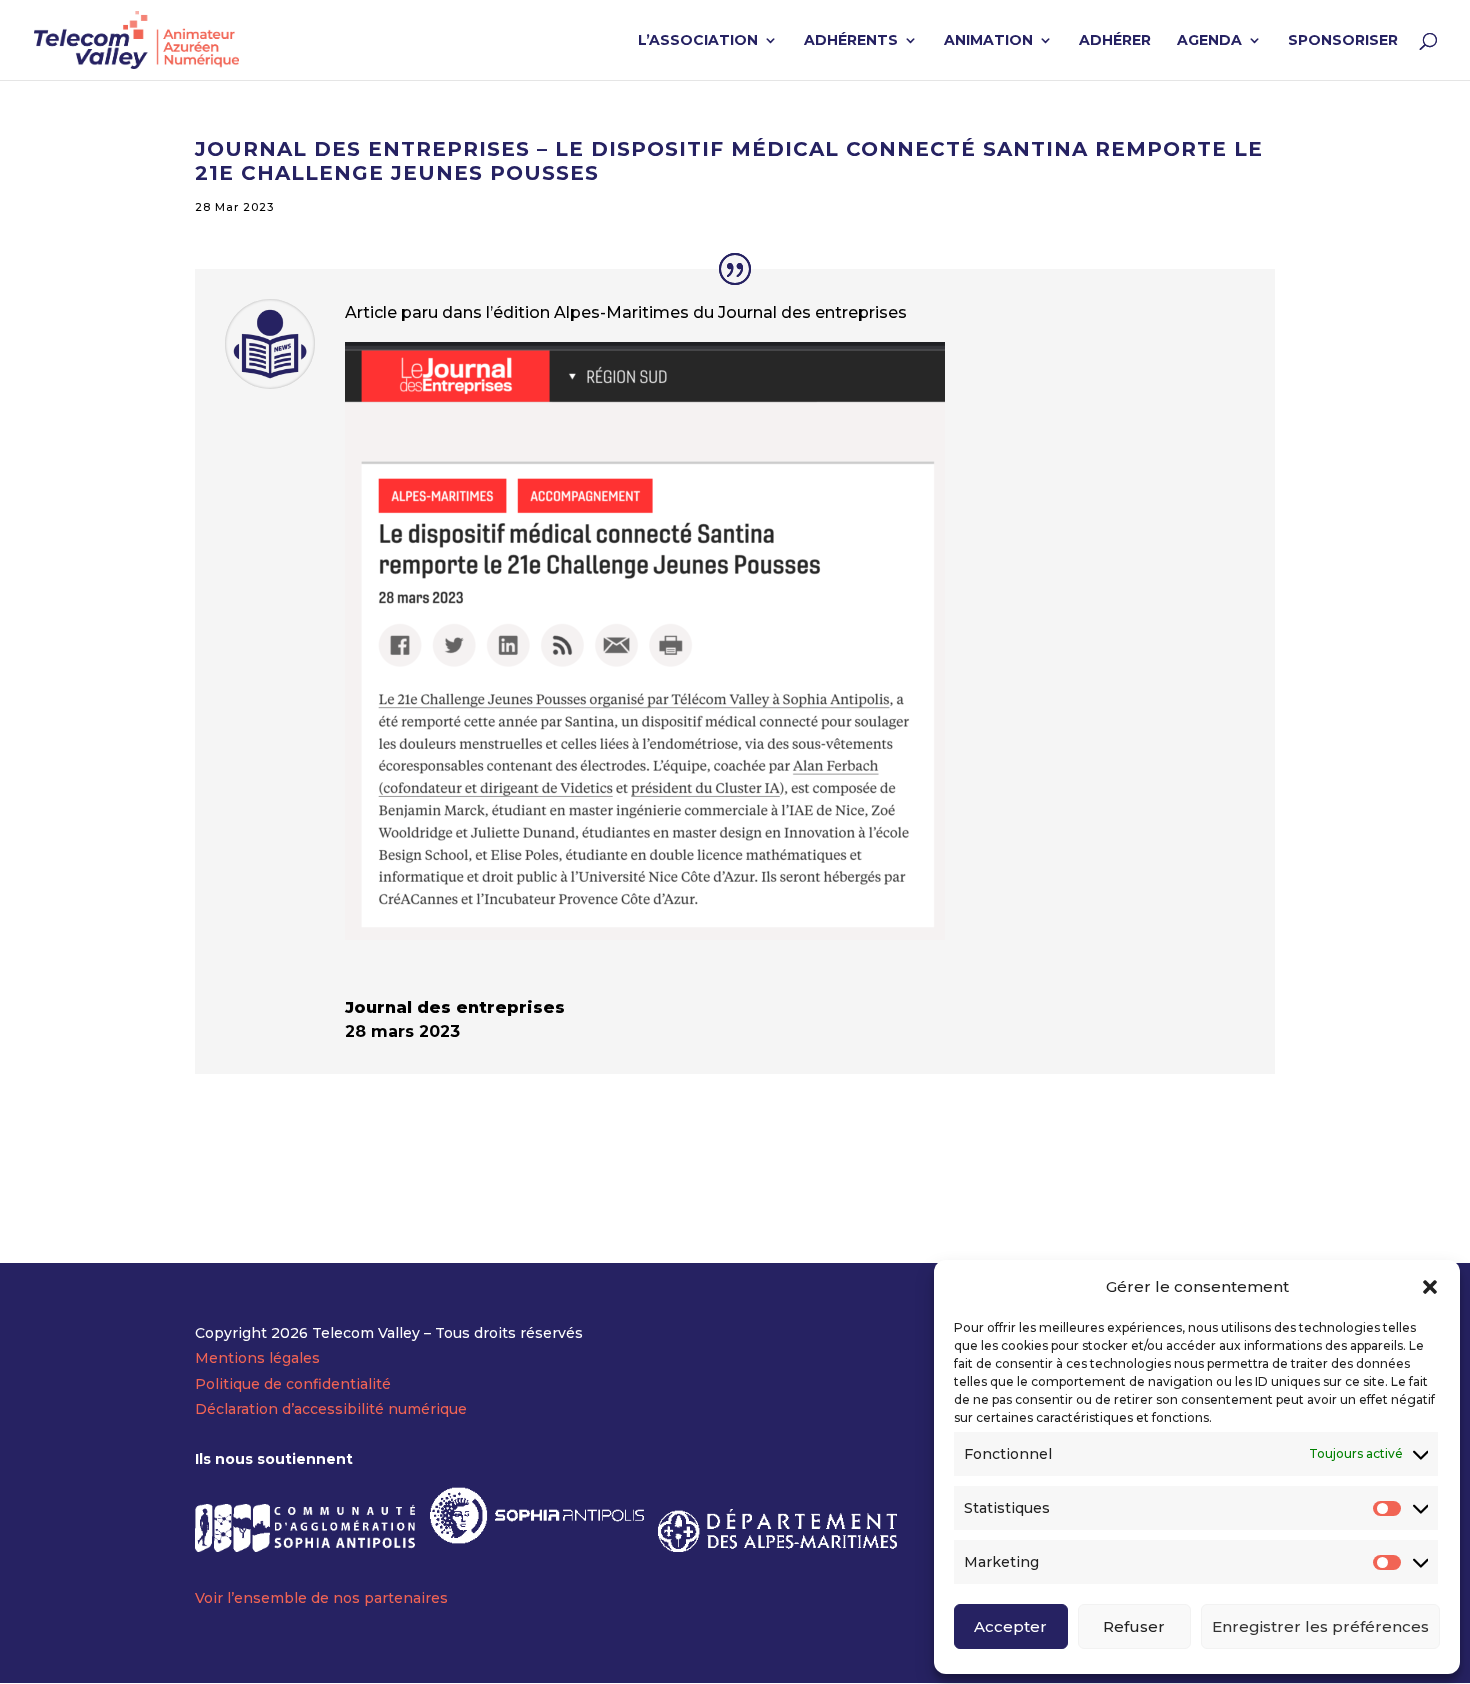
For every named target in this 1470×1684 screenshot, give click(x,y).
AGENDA (1209, 41)
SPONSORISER (1343, 41)
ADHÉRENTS (851, 41)
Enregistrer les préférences (1320, 1626)
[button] (1430, 1287)
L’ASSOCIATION (698, 41)
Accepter (1010, 1626)
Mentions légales (257, 1358)
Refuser (1134, 1626)
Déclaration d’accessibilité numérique (331, 1409)
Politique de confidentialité (293, 1384)
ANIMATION (988, 41)
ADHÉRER (1115, 41)
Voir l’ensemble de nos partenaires (321, 1598)
